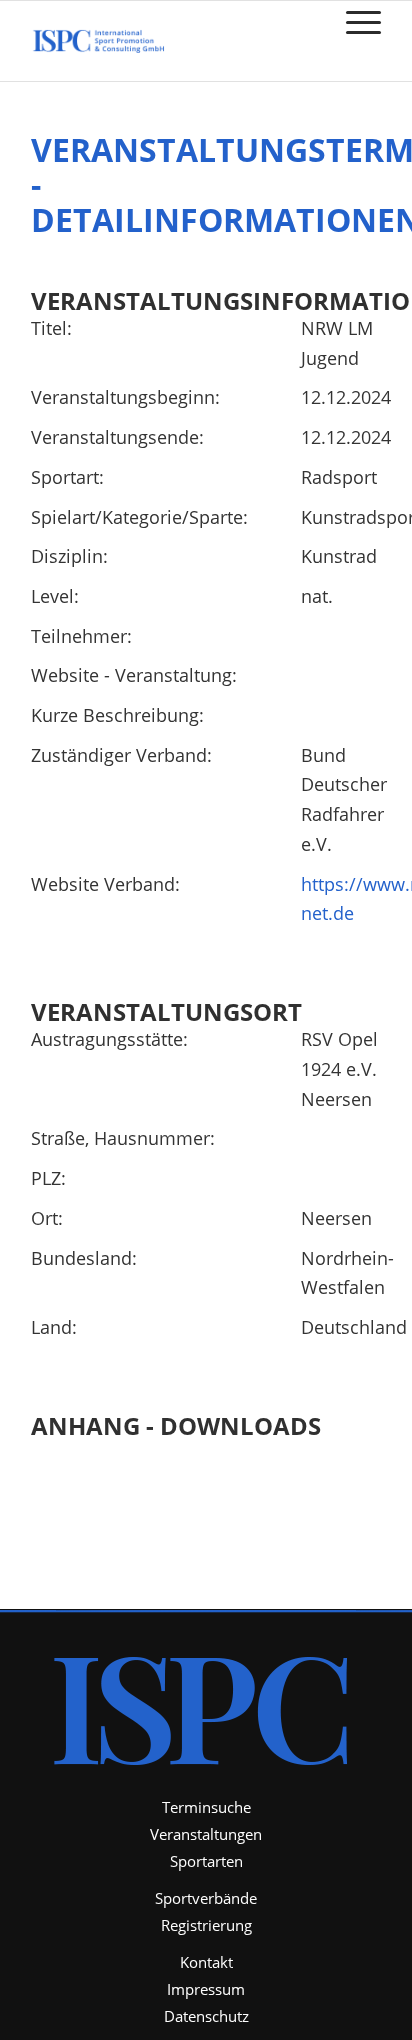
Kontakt (206, 1962)
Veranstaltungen (206, 1834)
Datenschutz (206, 2016)
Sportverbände (206, 1898)
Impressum (206, 1989)
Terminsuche (206, 1807)
